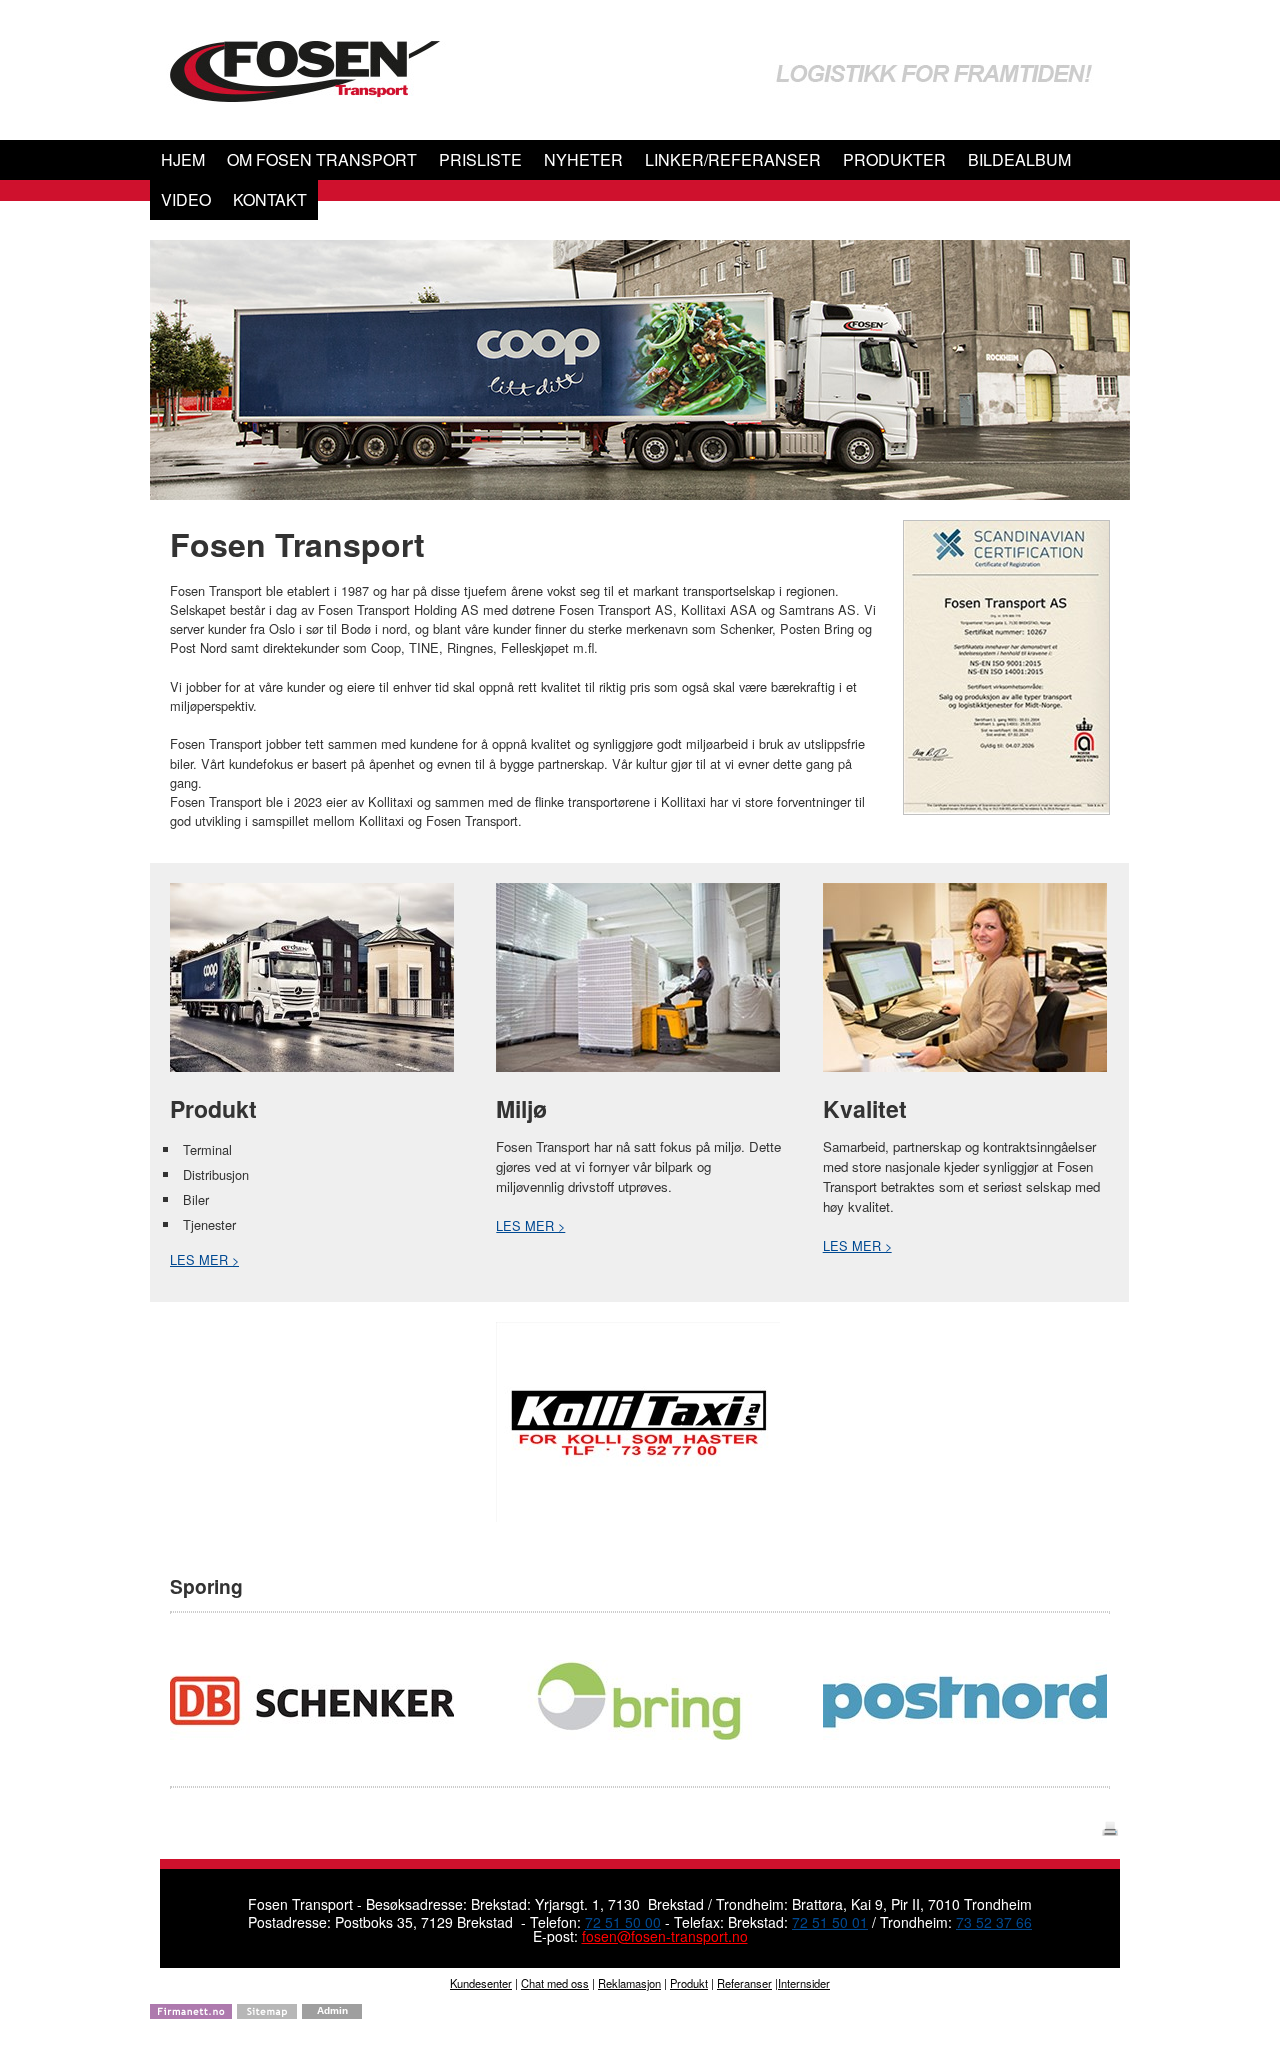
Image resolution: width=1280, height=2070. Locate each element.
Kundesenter (481, 1983)
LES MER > (204, 1259)
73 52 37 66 (994, 1922)
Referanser (744, 1983)
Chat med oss (555, 1983)
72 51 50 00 (623, 1922)
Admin (332, 2010)
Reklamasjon (629, 1983)
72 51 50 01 (830, 1922)
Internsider (804, 1983)
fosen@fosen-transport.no (665, 1936)
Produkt (689, 1983)
